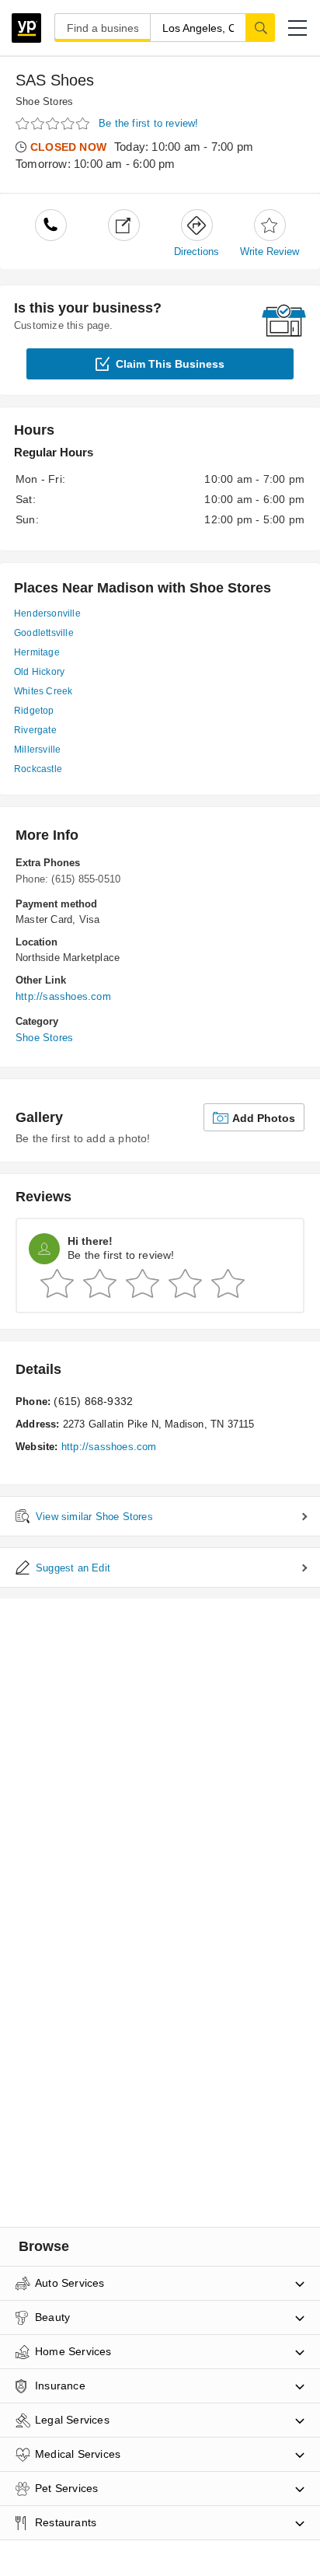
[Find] (260, 27)
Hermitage (37, 652)
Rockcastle (38, 769)
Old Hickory (39, 672)
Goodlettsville (44, 633)
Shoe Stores (44, 101)
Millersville (37, 750)
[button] (297, 28)
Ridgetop (34, 711)
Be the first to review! (149, 123)
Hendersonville (47, 613)
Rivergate (35, 730)
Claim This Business (170, 364)
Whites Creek (43, 691)
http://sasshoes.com (63, 996)
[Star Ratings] (54, 124)
